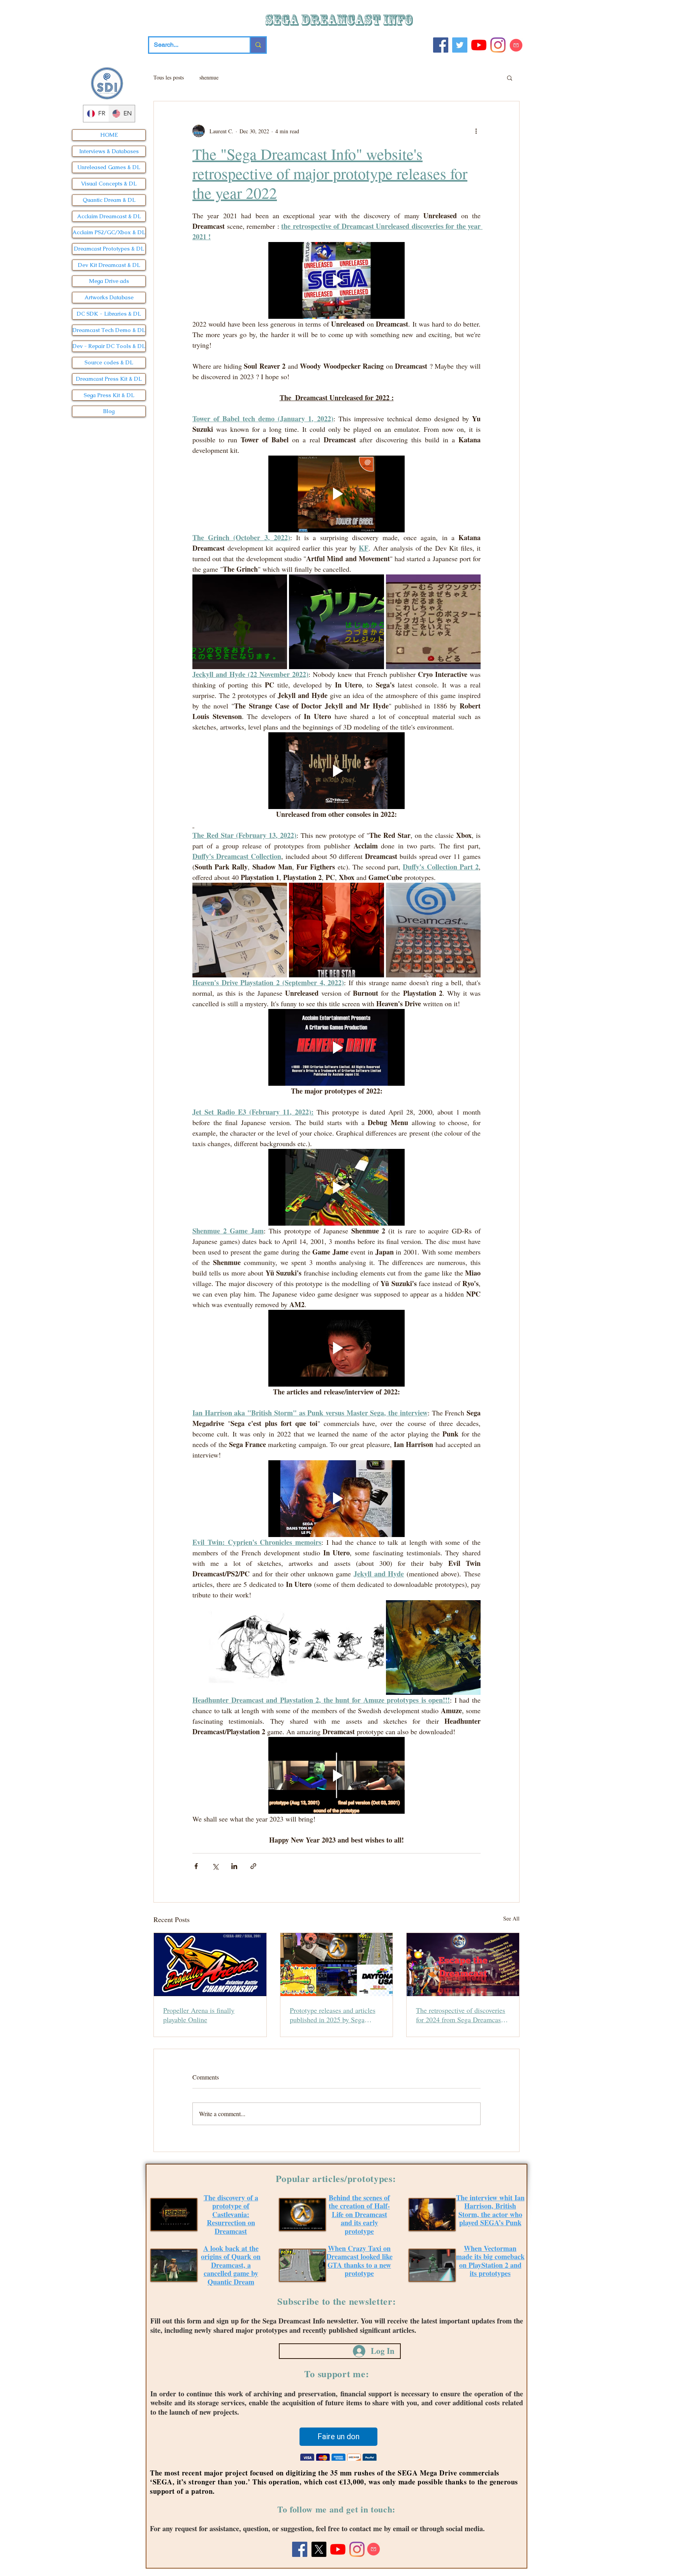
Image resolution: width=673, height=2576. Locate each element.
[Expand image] (240, 622)
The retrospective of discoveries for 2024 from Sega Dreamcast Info (461, 2015)
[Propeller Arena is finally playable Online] (210, 1965)
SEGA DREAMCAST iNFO (340, 20)
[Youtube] (479, 45)
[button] (510, 78)
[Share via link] (253, 1866)
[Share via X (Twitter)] (215, 1866)
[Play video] (336, 280)
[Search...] (258, 45)
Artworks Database (109, 297)
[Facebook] (441, 45)
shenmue (209, 77)
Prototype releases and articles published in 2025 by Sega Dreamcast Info (333, 2015)
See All (511, 1918)
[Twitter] (460, 45)
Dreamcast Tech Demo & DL (109, 330)
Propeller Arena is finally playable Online (199, 2015)
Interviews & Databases (109, 151)
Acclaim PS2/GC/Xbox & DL (109, 232)
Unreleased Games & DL (109, 167)
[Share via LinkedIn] (234, 1866)
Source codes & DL (109, 362)
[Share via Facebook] (196, 1866)
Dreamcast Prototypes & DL (109, 249)
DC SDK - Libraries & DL (109, 314)
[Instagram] (498, 45)
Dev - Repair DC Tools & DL (109, 346)
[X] (319, 2550)
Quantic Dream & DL (109, 200)
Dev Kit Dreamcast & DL (109, 265)
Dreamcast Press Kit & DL (109, 379)
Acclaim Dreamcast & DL (109, 216)
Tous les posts (169, 77)
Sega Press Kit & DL (109, 395)
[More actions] (476, 131)
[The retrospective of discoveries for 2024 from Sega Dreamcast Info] (463, 1965)
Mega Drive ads (109, 281)
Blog (109, 411)
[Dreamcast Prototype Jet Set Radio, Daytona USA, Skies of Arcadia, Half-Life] (337, 1965)
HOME (109, 135)
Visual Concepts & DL (109, 184)
